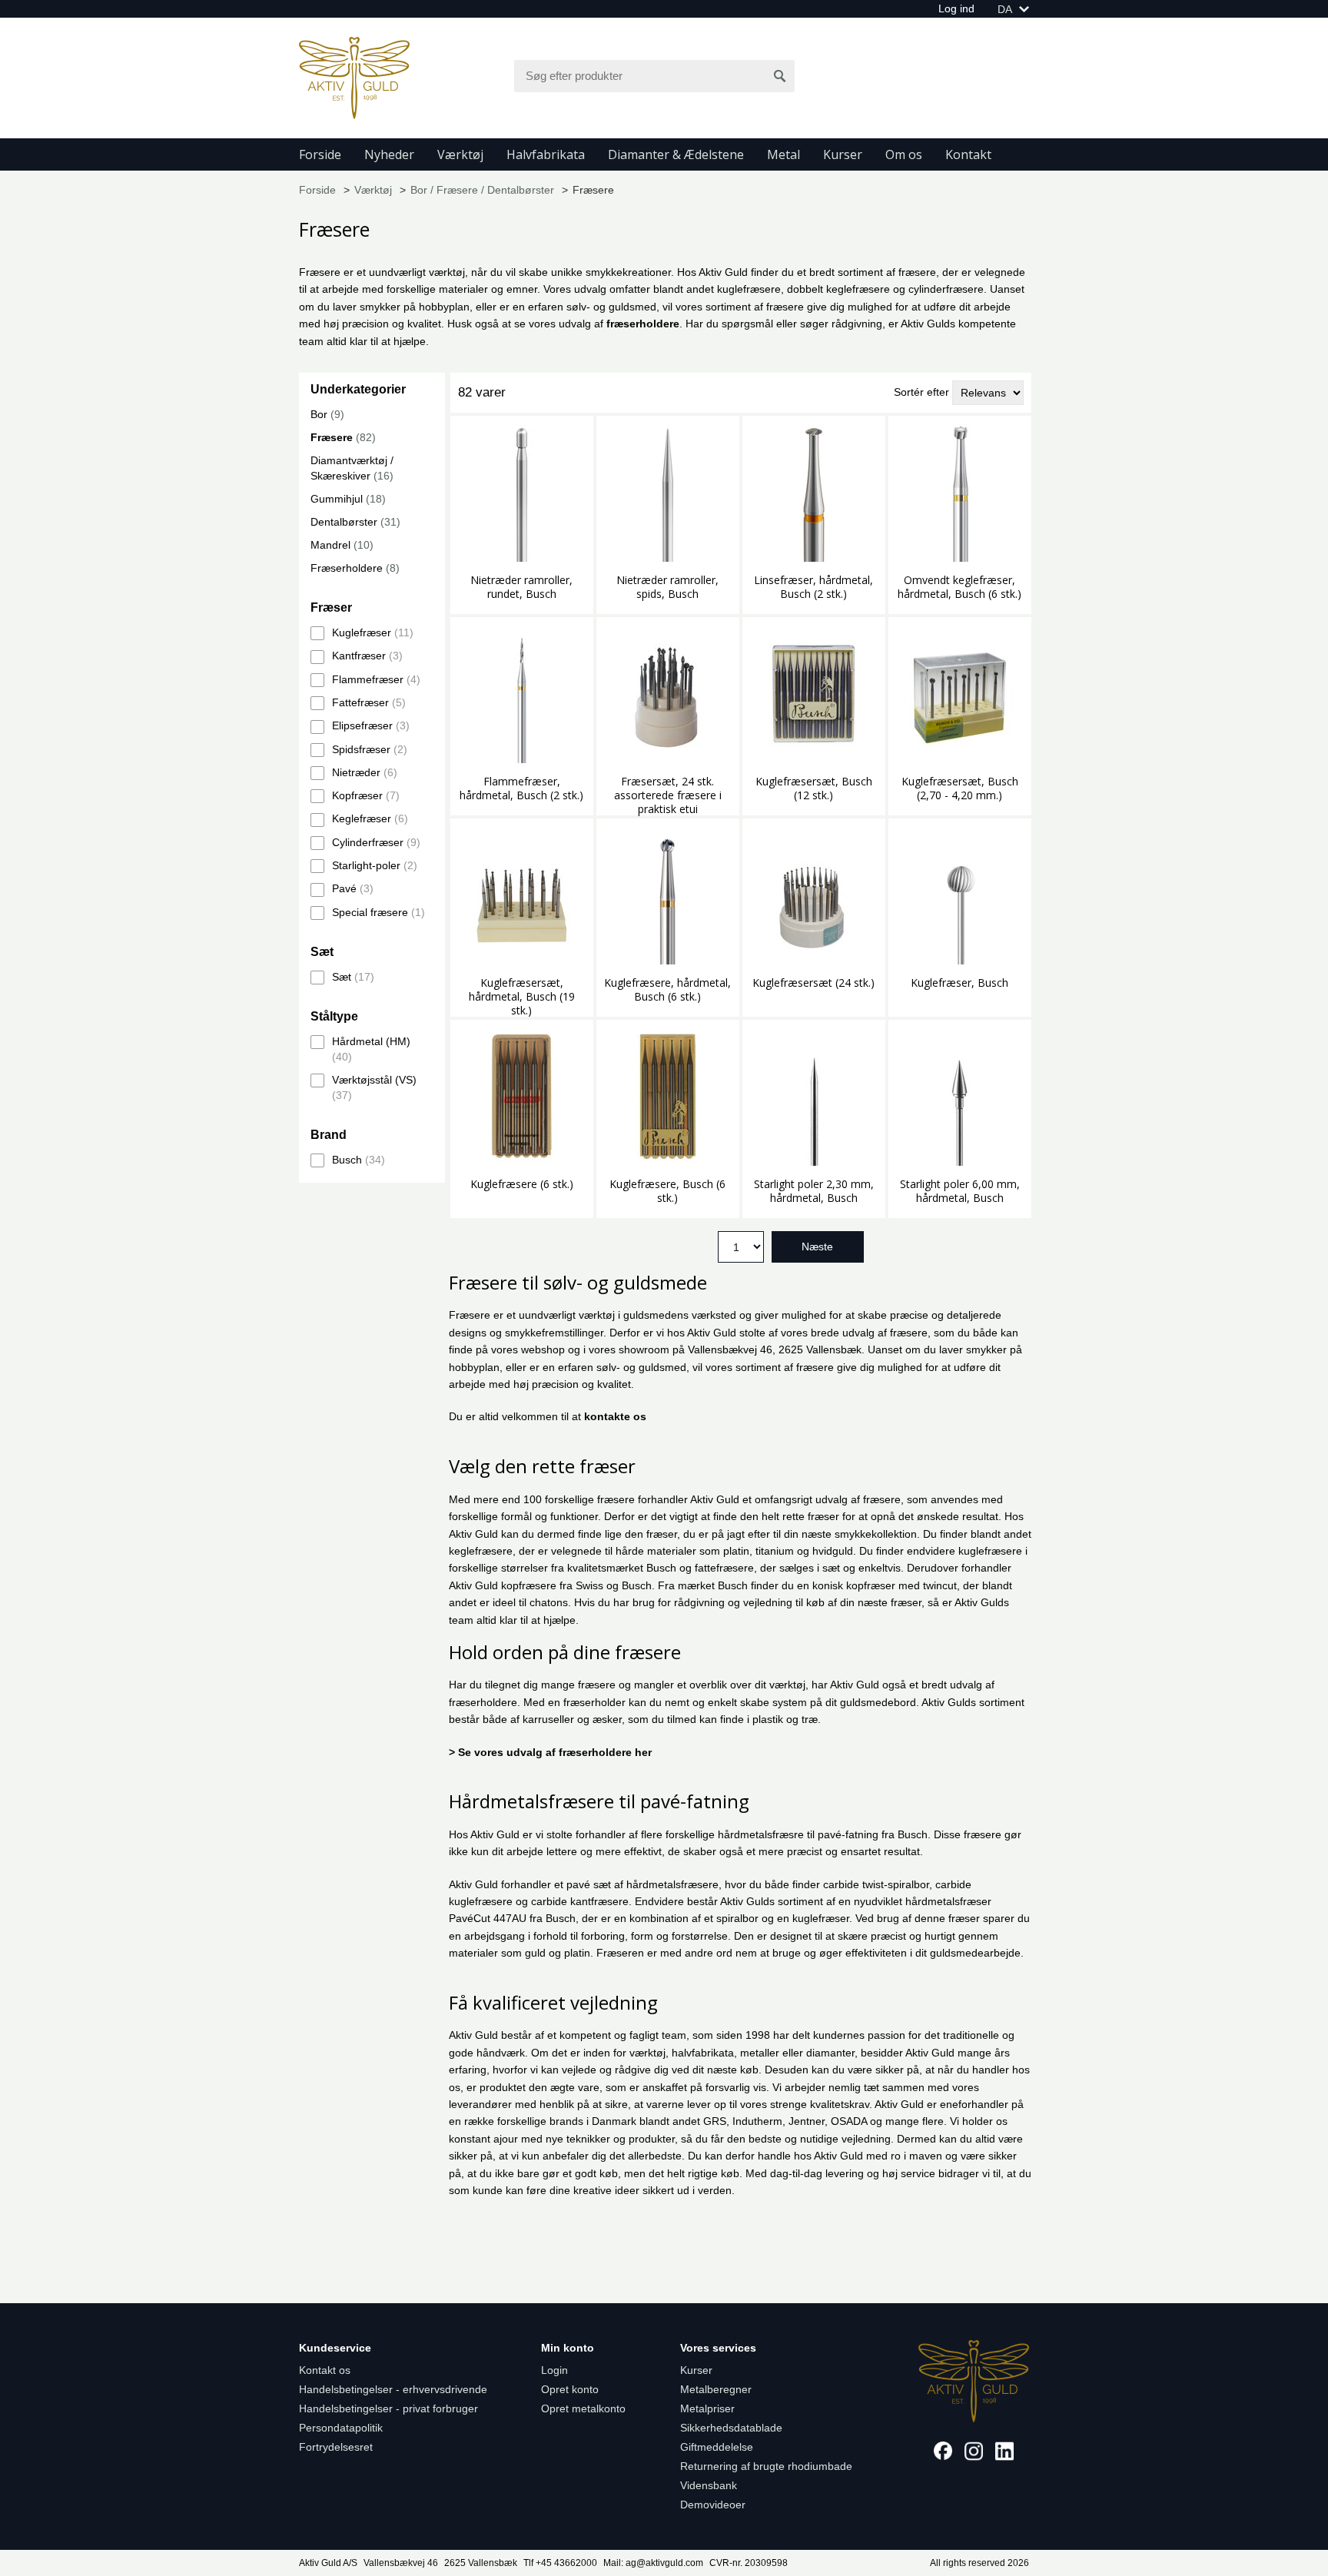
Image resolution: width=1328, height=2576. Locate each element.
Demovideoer (713, 2505)
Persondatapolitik (341, 2428)
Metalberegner (716, 2389)
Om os (904, 154)
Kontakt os (325, 2370)
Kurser (843, 154)
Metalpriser (707, 2408)
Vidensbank (709, 2485)
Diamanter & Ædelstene (676, 154)
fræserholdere (643, 324)
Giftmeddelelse (717, 2447)
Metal (784, 154)
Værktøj (460, 154)
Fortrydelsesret (336, 2447)
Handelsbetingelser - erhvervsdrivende (393, 2389)
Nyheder (389, 154)
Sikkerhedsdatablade (731, 2428)
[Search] (780, 76)
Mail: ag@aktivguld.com (653, 2563)
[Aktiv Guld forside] (354, 77)
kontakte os (615, 1416)
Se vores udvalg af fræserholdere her (555, 1752)
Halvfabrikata (546, 154)
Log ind (956, 8)
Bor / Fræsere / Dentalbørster (482, 190)
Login (554, 2370)
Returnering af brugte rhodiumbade (766, 2466)
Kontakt (968, 154)
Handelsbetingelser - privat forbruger (388, 2408)
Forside (320, 154)
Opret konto (570, 2389)
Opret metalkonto (583, 2408)
